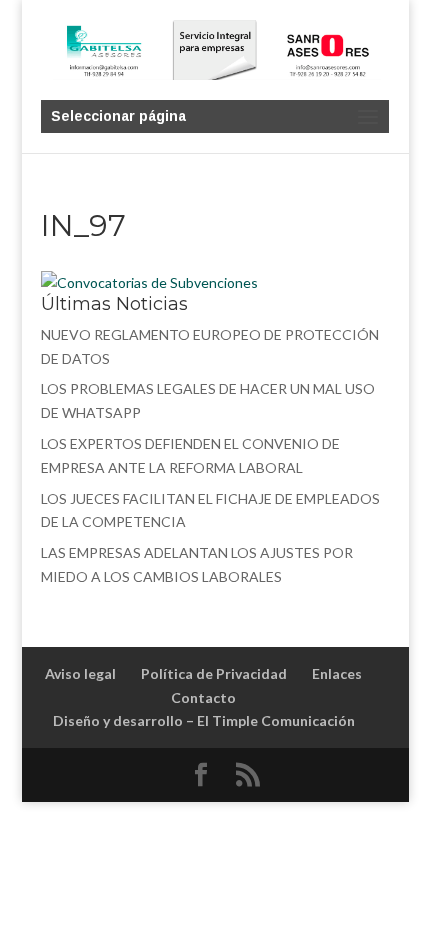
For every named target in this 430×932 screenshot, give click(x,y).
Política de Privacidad (214, 673)
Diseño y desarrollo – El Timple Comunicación (204, 720)
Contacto (203, 697)
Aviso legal (80, 673)
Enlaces (337, 673)
